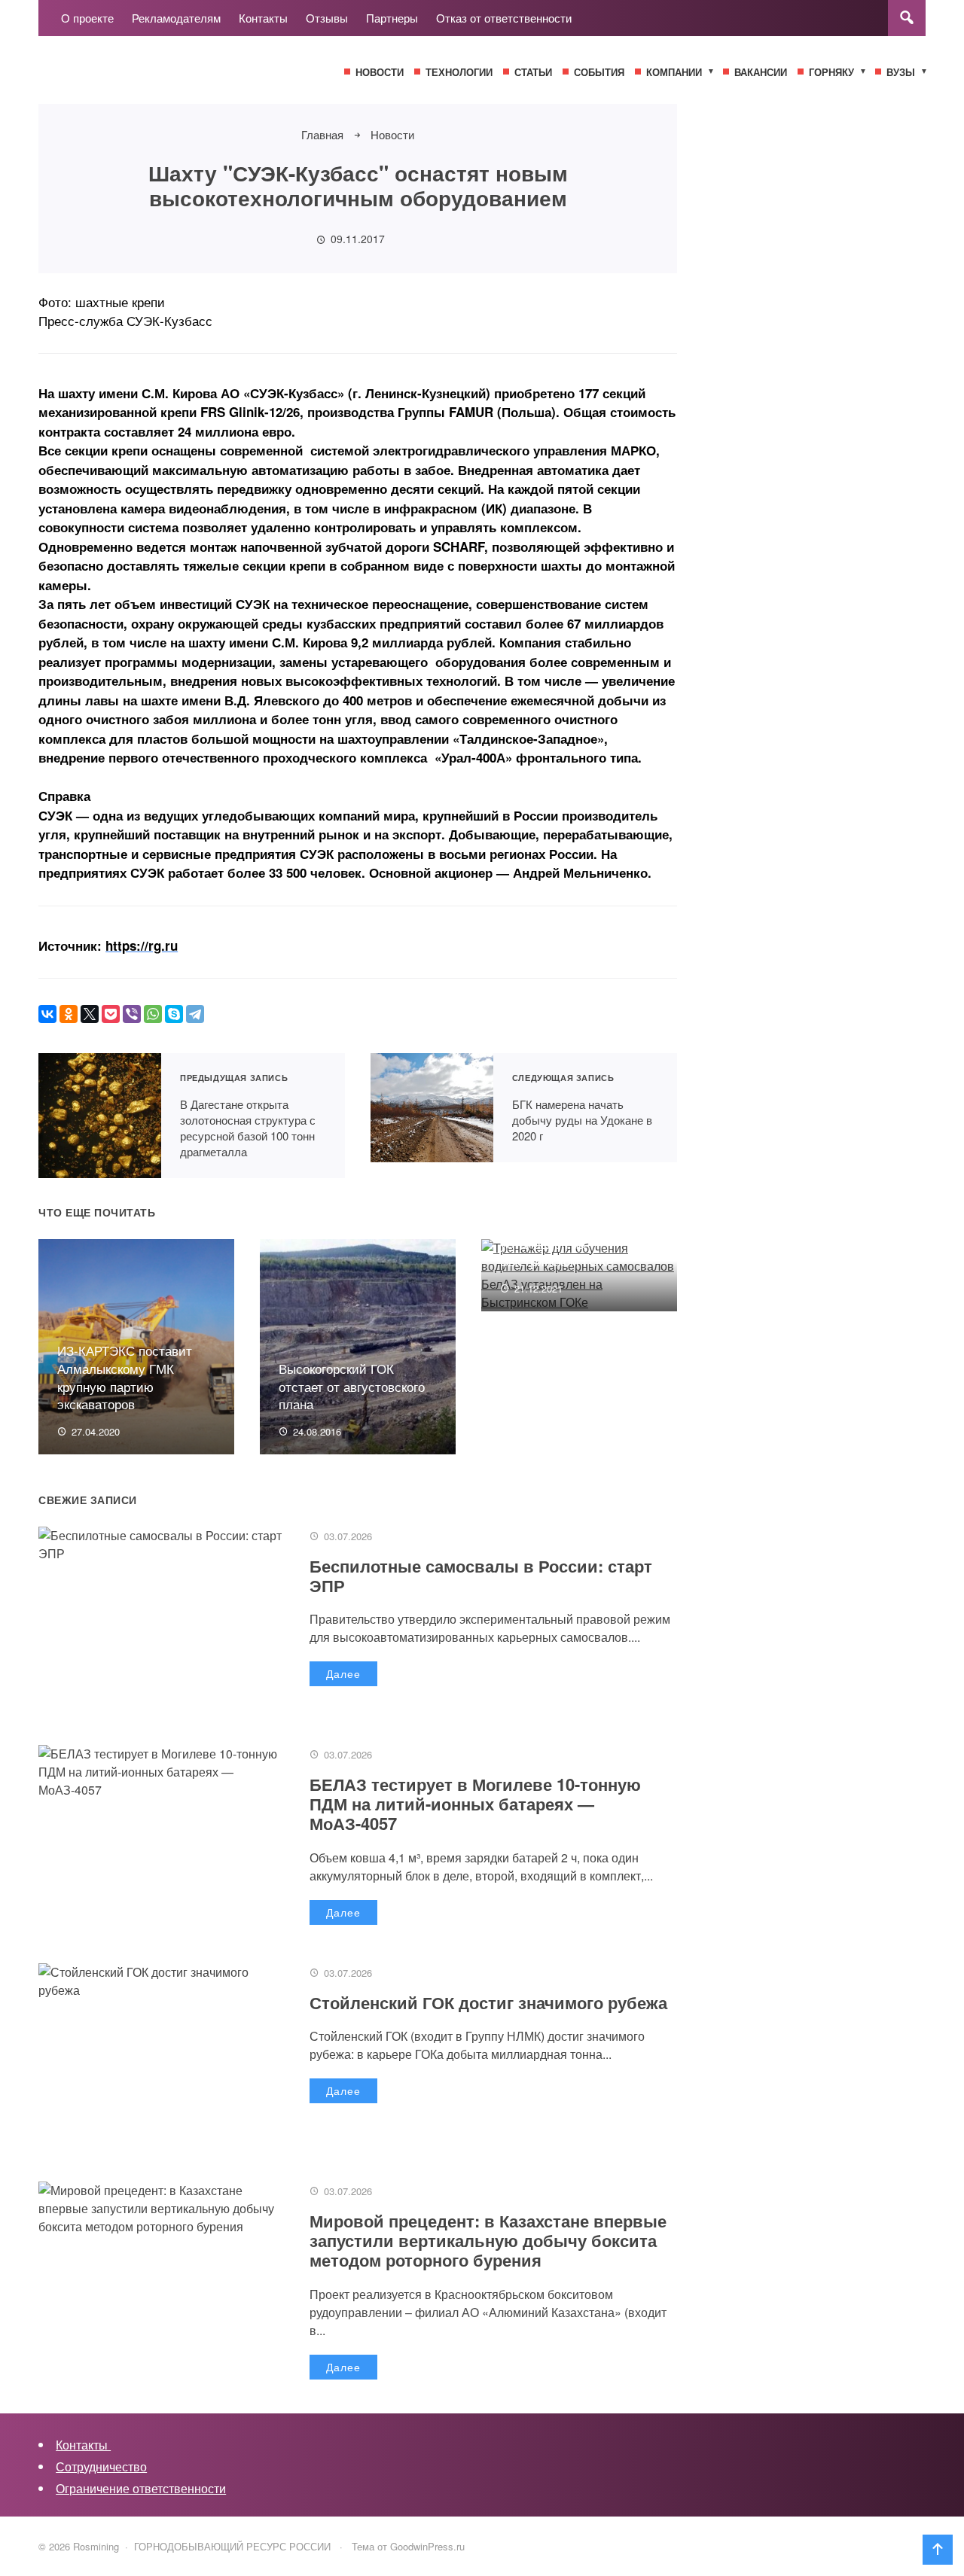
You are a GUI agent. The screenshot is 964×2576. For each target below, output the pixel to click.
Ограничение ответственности (141, 2488)
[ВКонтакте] (47, 1014)
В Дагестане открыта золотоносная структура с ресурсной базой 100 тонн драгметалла (100, 1116)
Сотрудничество (101, 2466)
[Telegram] (195, 1014)
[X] (90, 1014)
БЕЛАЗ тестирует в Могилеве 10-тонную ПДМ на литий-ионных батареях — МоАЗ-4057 (475, 1804)
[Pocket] (111, 1014)
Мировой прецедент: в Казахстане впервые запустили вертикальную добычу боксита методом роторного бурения (488, 2241)
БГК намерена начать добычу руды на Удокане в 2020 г (432, 1108)
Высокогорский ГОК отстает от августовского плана (352, 1386)
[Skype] (174, 1014)
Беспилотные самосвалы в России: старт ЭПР (481, 1576)
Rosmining (151, 78)
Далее (343, 1673)
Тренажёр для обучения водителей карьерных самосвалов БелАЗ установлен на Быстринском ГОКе (570, 1225)
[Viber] (132, 1014)
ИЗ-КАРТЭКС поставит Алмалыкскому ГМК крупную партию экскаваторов (125, 1377)
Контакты (83, 2445)
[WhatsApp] (153, 1014)
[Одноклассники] (69, 1014)
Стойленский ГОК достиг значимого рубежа (488, 2002)
